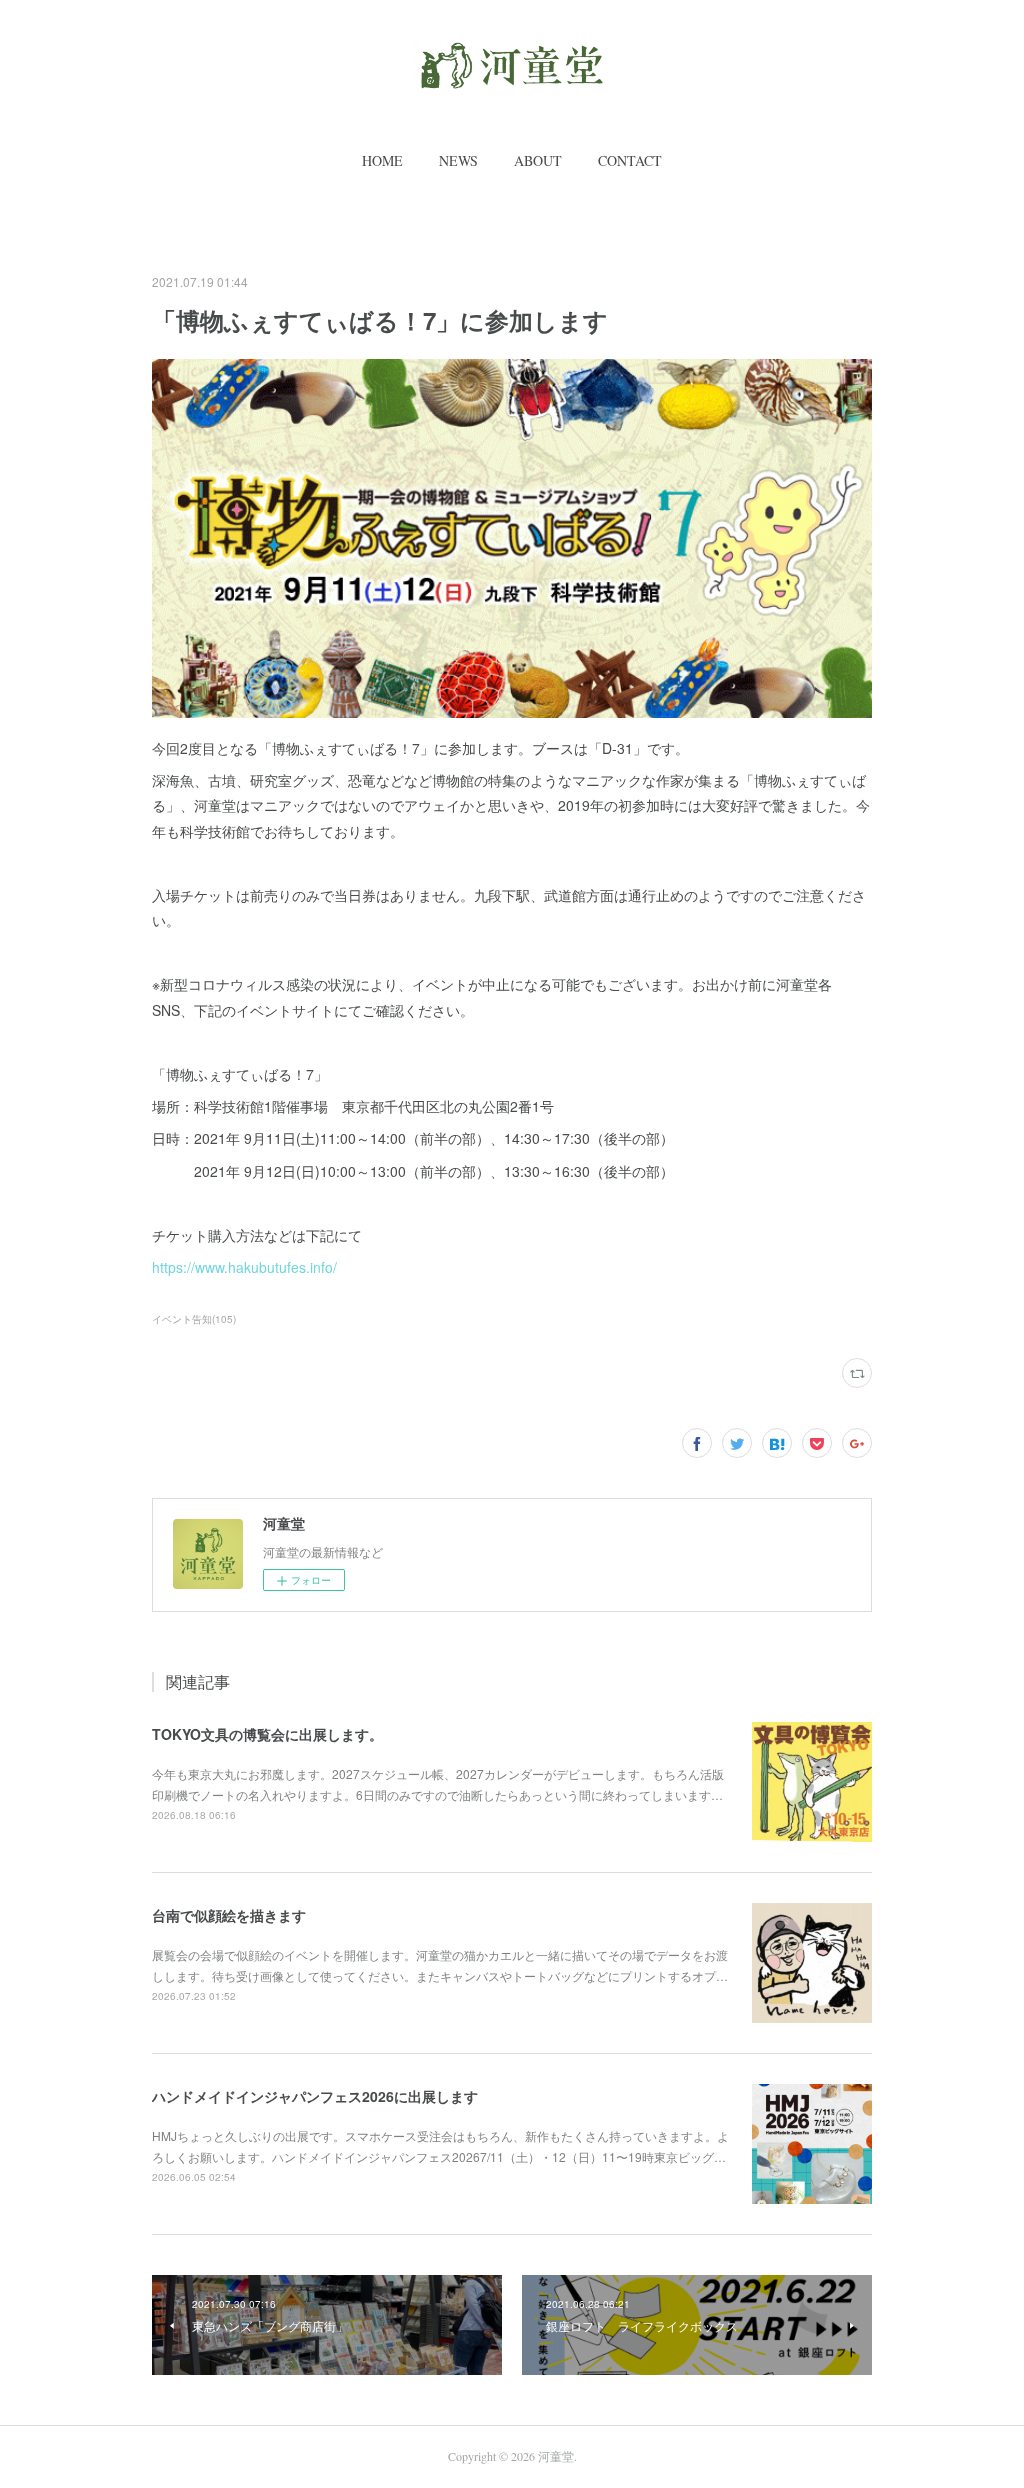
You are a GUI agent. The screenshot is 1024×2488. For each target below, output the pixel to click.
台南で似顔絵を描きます (229, 1915)
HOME (382, 160)
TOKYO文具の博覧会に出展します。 (267, 1734)
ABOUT (538, 160)
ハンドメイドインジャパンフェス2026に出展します (315, 2096)
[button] (382, 161)
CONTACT (630, 160)
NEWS (458, 160)
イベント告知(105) (194, 1319)
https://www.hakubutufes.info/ (244, 1267)
